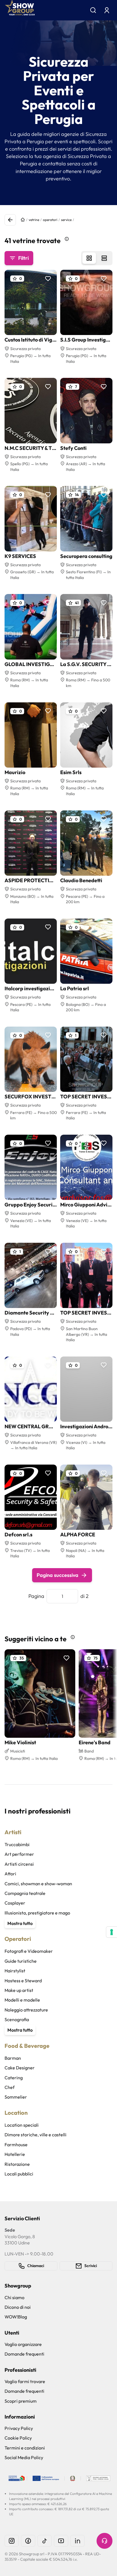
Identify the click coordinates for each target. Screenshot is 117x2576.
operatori (50, 220)
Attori (10, 1874)
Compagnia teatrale (25, 1893)
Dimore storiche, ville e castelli (35, 2135)
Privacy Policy (19, 2428)
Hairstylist (15, 1971)
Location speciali (22, 2125)
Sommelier (16, 2097)
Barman (13, 2058)
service (66, 220)
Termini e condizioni (25, 2448)
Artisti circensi (19, 1864)
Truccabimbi (17, 1844)
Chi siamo (14, 2297)
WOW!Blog (16, 2317)
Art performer (19, 1854)
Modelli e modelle (22, 2000)
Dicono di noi (18, 2307)
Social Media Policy (24, 2457)
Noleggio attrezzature (26, 2010)
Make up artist (19, 1990)
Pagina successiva (58, 1575)
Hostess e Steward (23, 1981)
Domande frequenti (24, 2354)
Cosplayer (15, 1903)
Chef (10, 2087)
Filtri (23, 258)
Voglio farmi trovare (25, 2381)
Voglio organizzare (23, 2344)
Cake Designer (20, 2068)
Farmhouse (16, 2145)
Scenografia (17, 2019)
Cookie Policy (18, 2438)
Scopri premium (21, 2401)
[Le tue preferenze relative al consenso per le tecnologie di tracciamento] (112, 1932)
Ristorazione (17, 2164)
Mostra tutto (20, 1923)
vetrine (34, 220)
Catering (14, 2078)
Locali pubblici (19, 2174)
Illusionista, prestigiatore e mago (37, 1913)
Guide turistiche (21, 1961)
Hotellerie (15, 2154)
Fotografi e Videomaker (29, 1951)
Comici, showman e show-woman (38, 1884)
